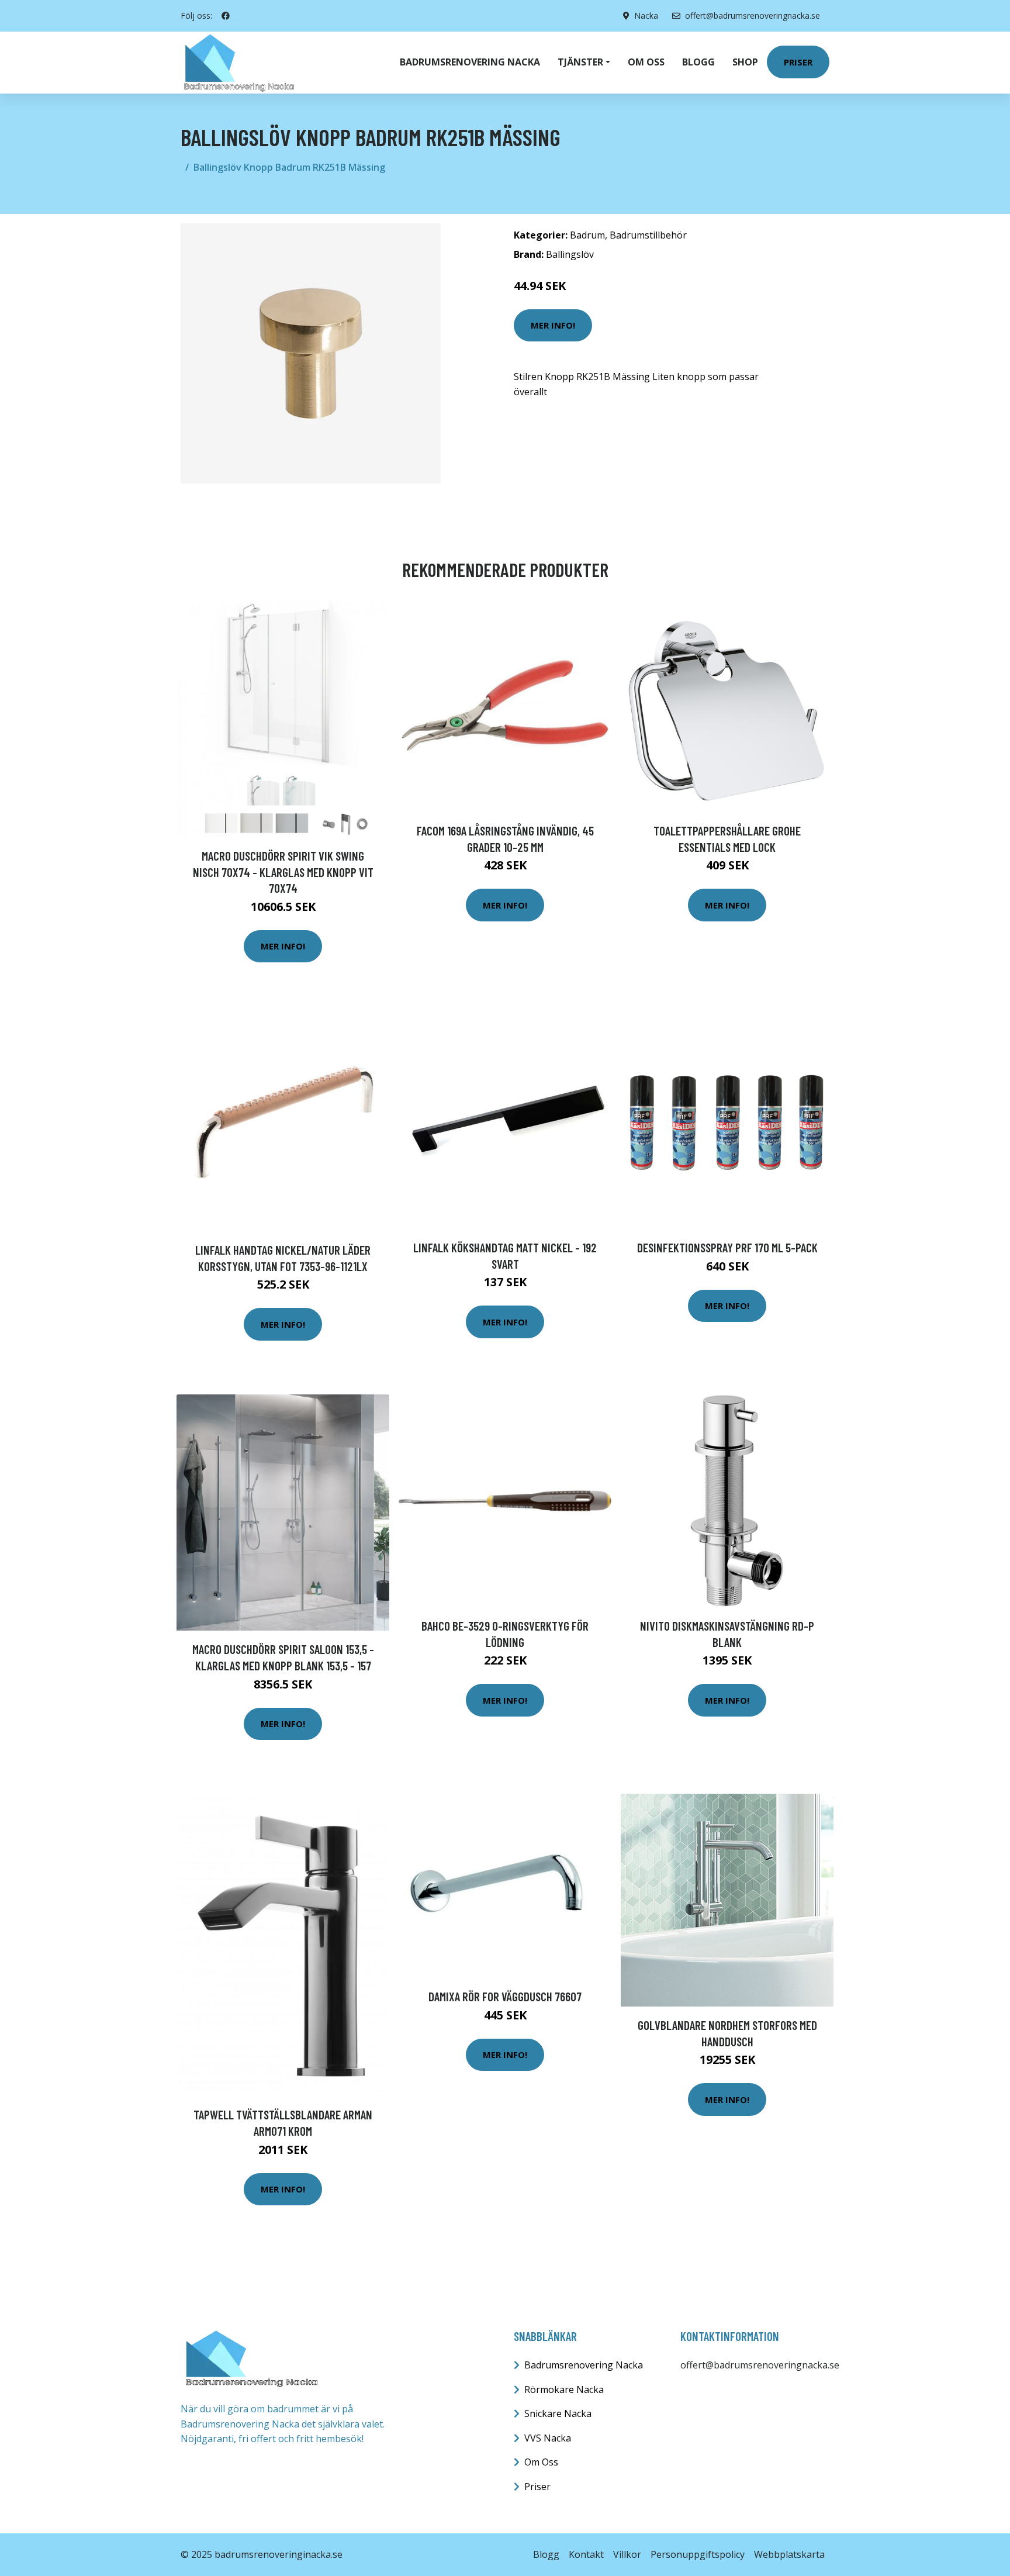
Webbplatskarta (789, 2554)
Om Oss (541, 2462)
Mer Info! (553, 325)
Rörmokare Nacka (564, 2389)
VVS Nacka (548, 2438)
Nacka (646, 15)
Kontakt (586, 2554)
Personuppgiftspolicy (698, 2554)
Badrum (587, 235)
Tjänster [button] (580, 62)
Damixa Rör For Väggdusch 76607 (505, 1996)
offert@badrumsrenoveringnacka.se (753, 15)
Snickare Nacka (558, 2413)
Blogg (698, 62)
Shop (745, 62)
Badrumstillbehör (648, 235)
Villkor (627, 2554)
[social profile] (226, 16)
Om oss (646, 62)
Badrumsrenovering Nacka (470, 62)
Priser (798, 62)
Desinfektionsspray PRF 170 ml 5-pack (727, 1247)
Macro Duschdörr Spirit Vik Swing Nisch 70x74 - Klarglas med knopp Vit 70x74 (283, 872)
